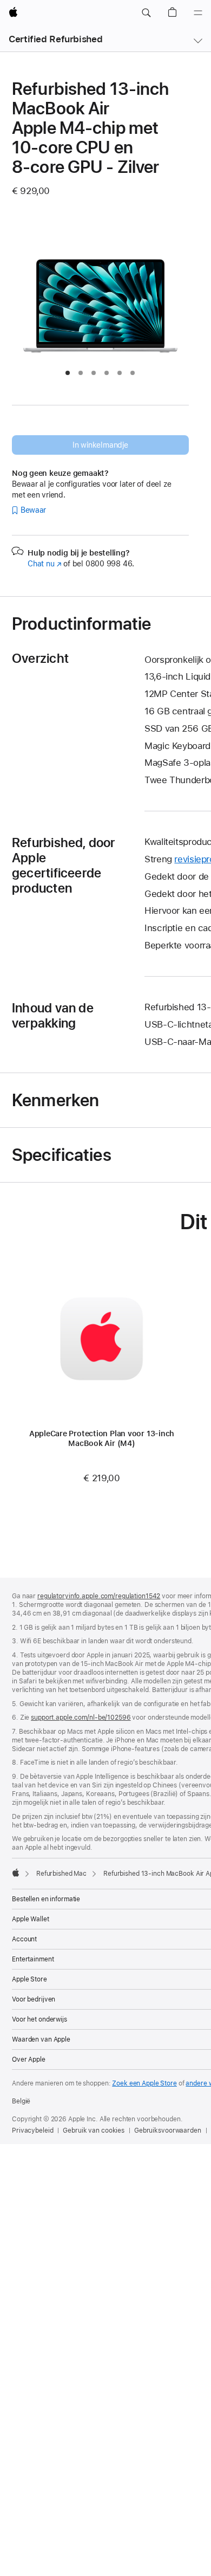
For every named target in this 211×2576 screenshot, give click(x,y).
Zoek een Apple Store (144, 2083)
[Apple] (16, 1873)
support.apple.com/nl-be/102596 (81, 1718)
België (21, 2101)
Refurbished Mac (61, 1874)
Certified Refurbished (55, 39)
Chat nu (45, 564)
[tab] (68, 373)
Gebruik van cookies (94, 2130)
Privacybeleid (32, 2130)
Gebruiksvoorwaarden (168, 2130)
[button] (146, 13)
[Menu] (198, 13)
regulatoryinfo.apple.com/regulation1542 (99, 1596)
